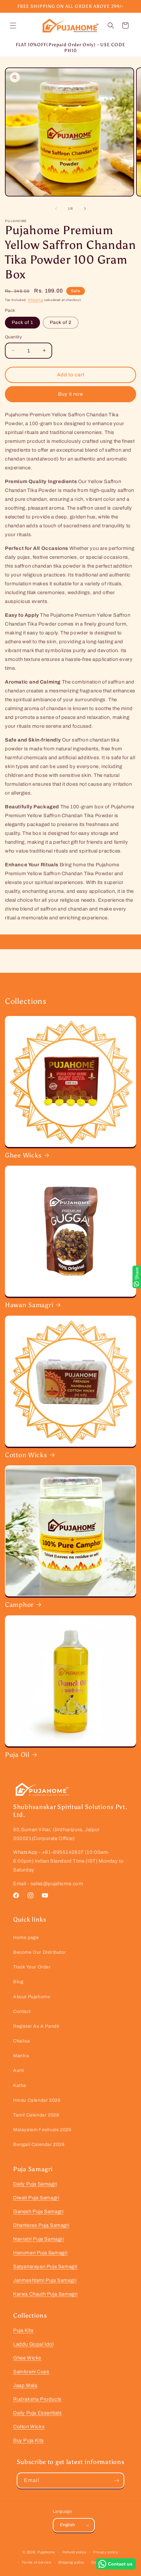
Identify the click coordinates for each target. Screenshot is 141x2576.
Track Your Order (32, 1967)
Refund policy (74, 2552)
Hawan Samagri (29, 1305)
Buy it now (71, 394)
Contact (22, 2012)
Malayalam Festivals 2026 (42, 2130)
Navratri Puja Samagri (39, 2239)
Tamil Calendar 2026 (36, 2115)
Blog (18, 1982)
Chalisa (21, 2041)
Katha (20, 2086)
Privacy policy (106, 2552)
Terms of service (37, 2562)
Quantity (13, 337)
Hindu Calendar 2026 (37, 2100)
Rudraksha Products (37, 2399)
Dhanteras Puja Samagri (41, 2225)
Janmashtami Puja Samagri (45, 2280)
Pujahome (46, 2552)
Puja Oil (17, 1755)
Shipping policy (71, 2562)
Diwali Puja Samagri (36, 2198)
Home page (26, 1937)
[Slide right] (85, 209)
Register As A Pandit (36, 2026)
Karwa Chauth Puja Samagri (45, 2294)
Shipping (36, 300)
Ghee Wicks (23, 1155)
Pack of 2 (61, 322)
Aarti (19, 2070)
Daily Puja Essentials (38, 2413)
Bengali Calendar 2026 (39, 2144)
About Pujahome (32, 1997)
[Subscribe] (116, 2481)
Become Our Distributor (40, 1952)
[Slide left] (56, 209)
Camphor (19, 1605)
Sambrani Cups (31, 2372)
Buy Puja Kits (29, 2440)
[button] (13, 26)
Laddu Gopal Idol (33, 2344)
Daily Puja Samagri (35, 2184)
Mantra (21, 2056)
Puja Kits (23, 2330)
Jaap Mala (25, 2385)
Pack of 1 (22, 322)
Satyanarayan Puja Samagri (45, 2266)
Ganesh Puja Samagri (38, 2211)
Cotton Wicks (26, 1455)
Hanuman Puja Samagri (40, 2253)
